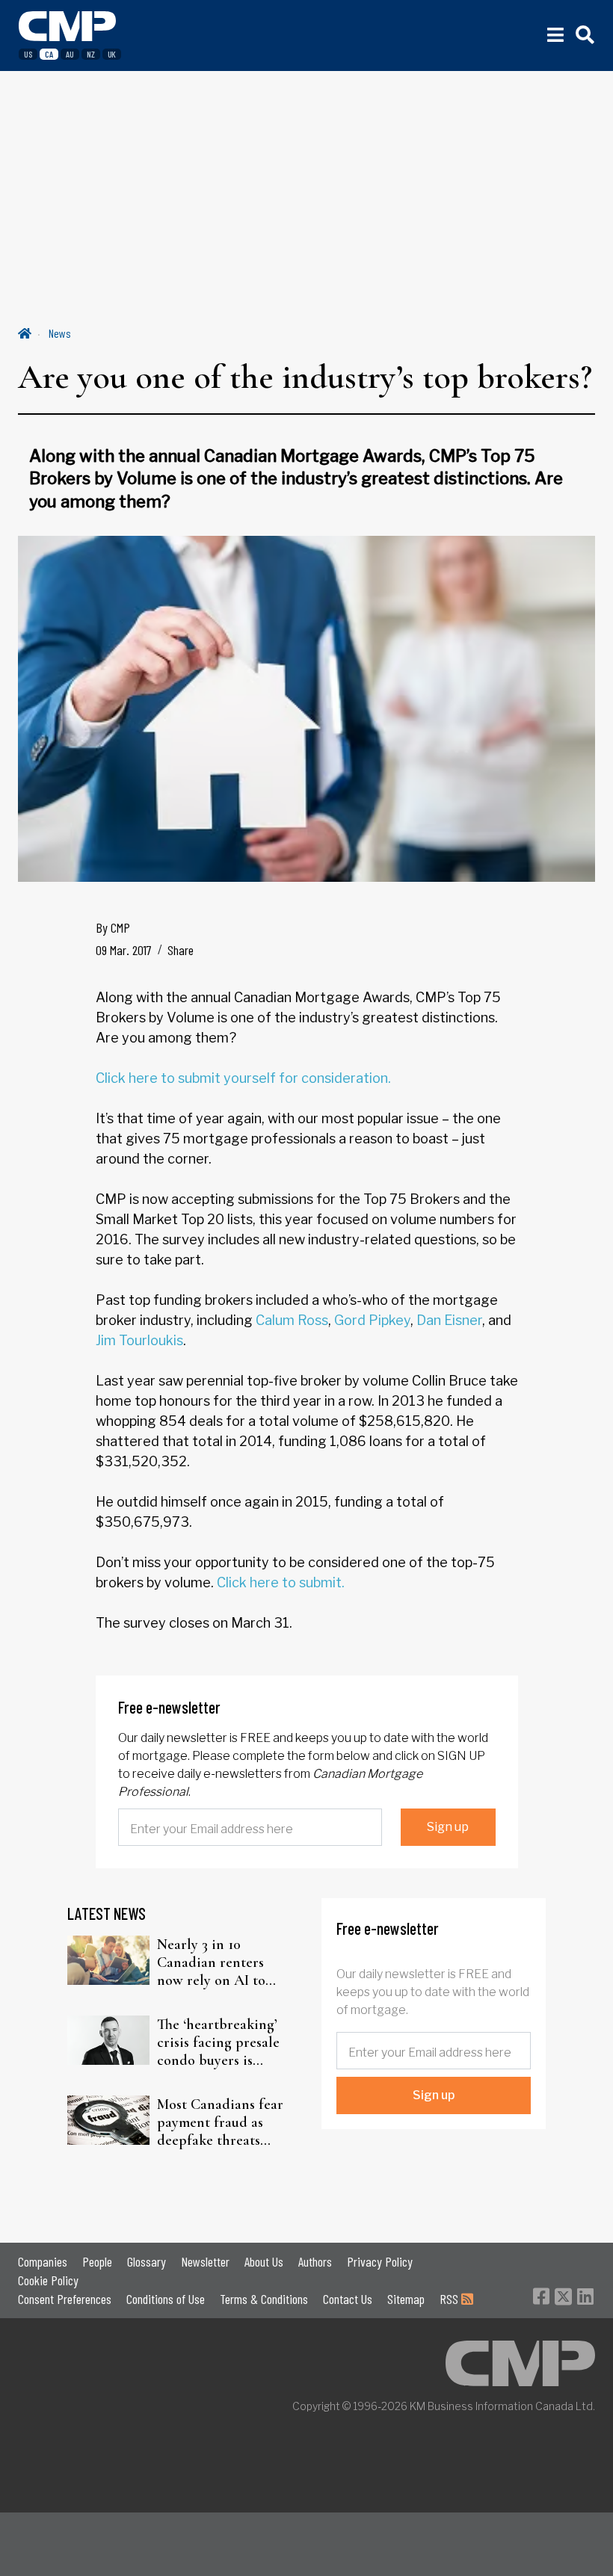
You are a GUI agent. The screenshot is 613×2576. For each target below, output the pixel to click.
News (60, 333)
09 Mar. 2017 (124, 950)
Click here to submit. (281, 1582)
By (113, 927)
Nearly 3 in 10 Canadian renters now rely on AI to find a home (211, 1962)
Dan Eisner (449, 1320)
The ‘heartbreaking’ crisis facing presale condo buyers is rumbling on (218, 2042)
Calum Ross (292, 1320)
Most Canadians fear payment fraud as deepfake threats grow (220, 2122)
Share (181, 950)
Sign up (448, 1827)
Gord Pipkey (372, 1320)
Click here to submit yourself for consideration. (243, 1078)
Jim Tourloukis (139, 1340)
